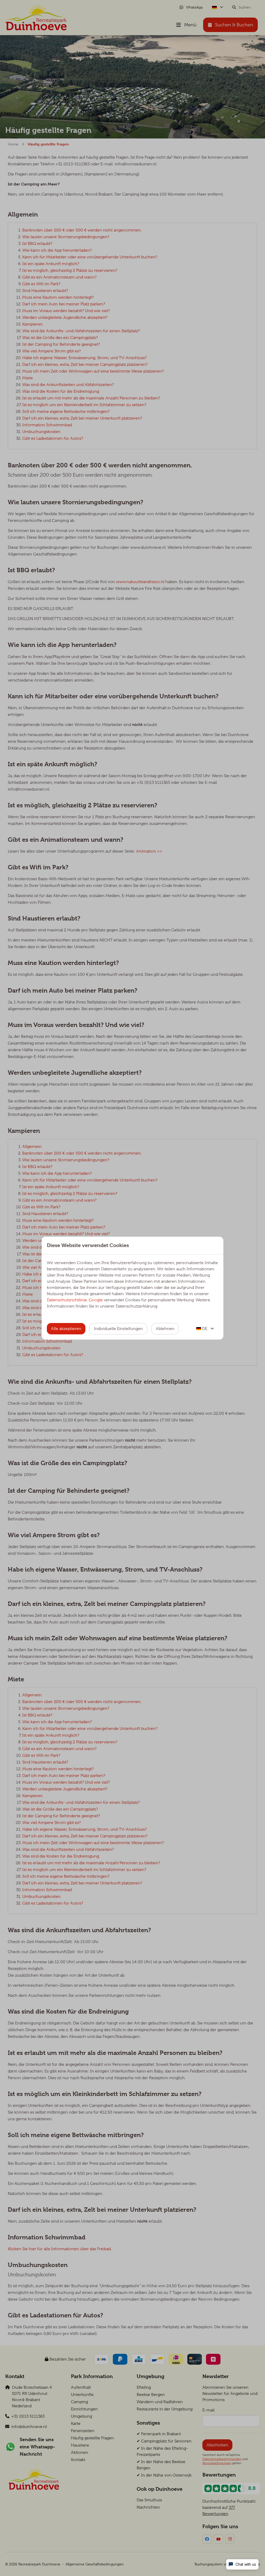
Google (96, 1300)
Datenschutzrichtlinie (67, 1300)
